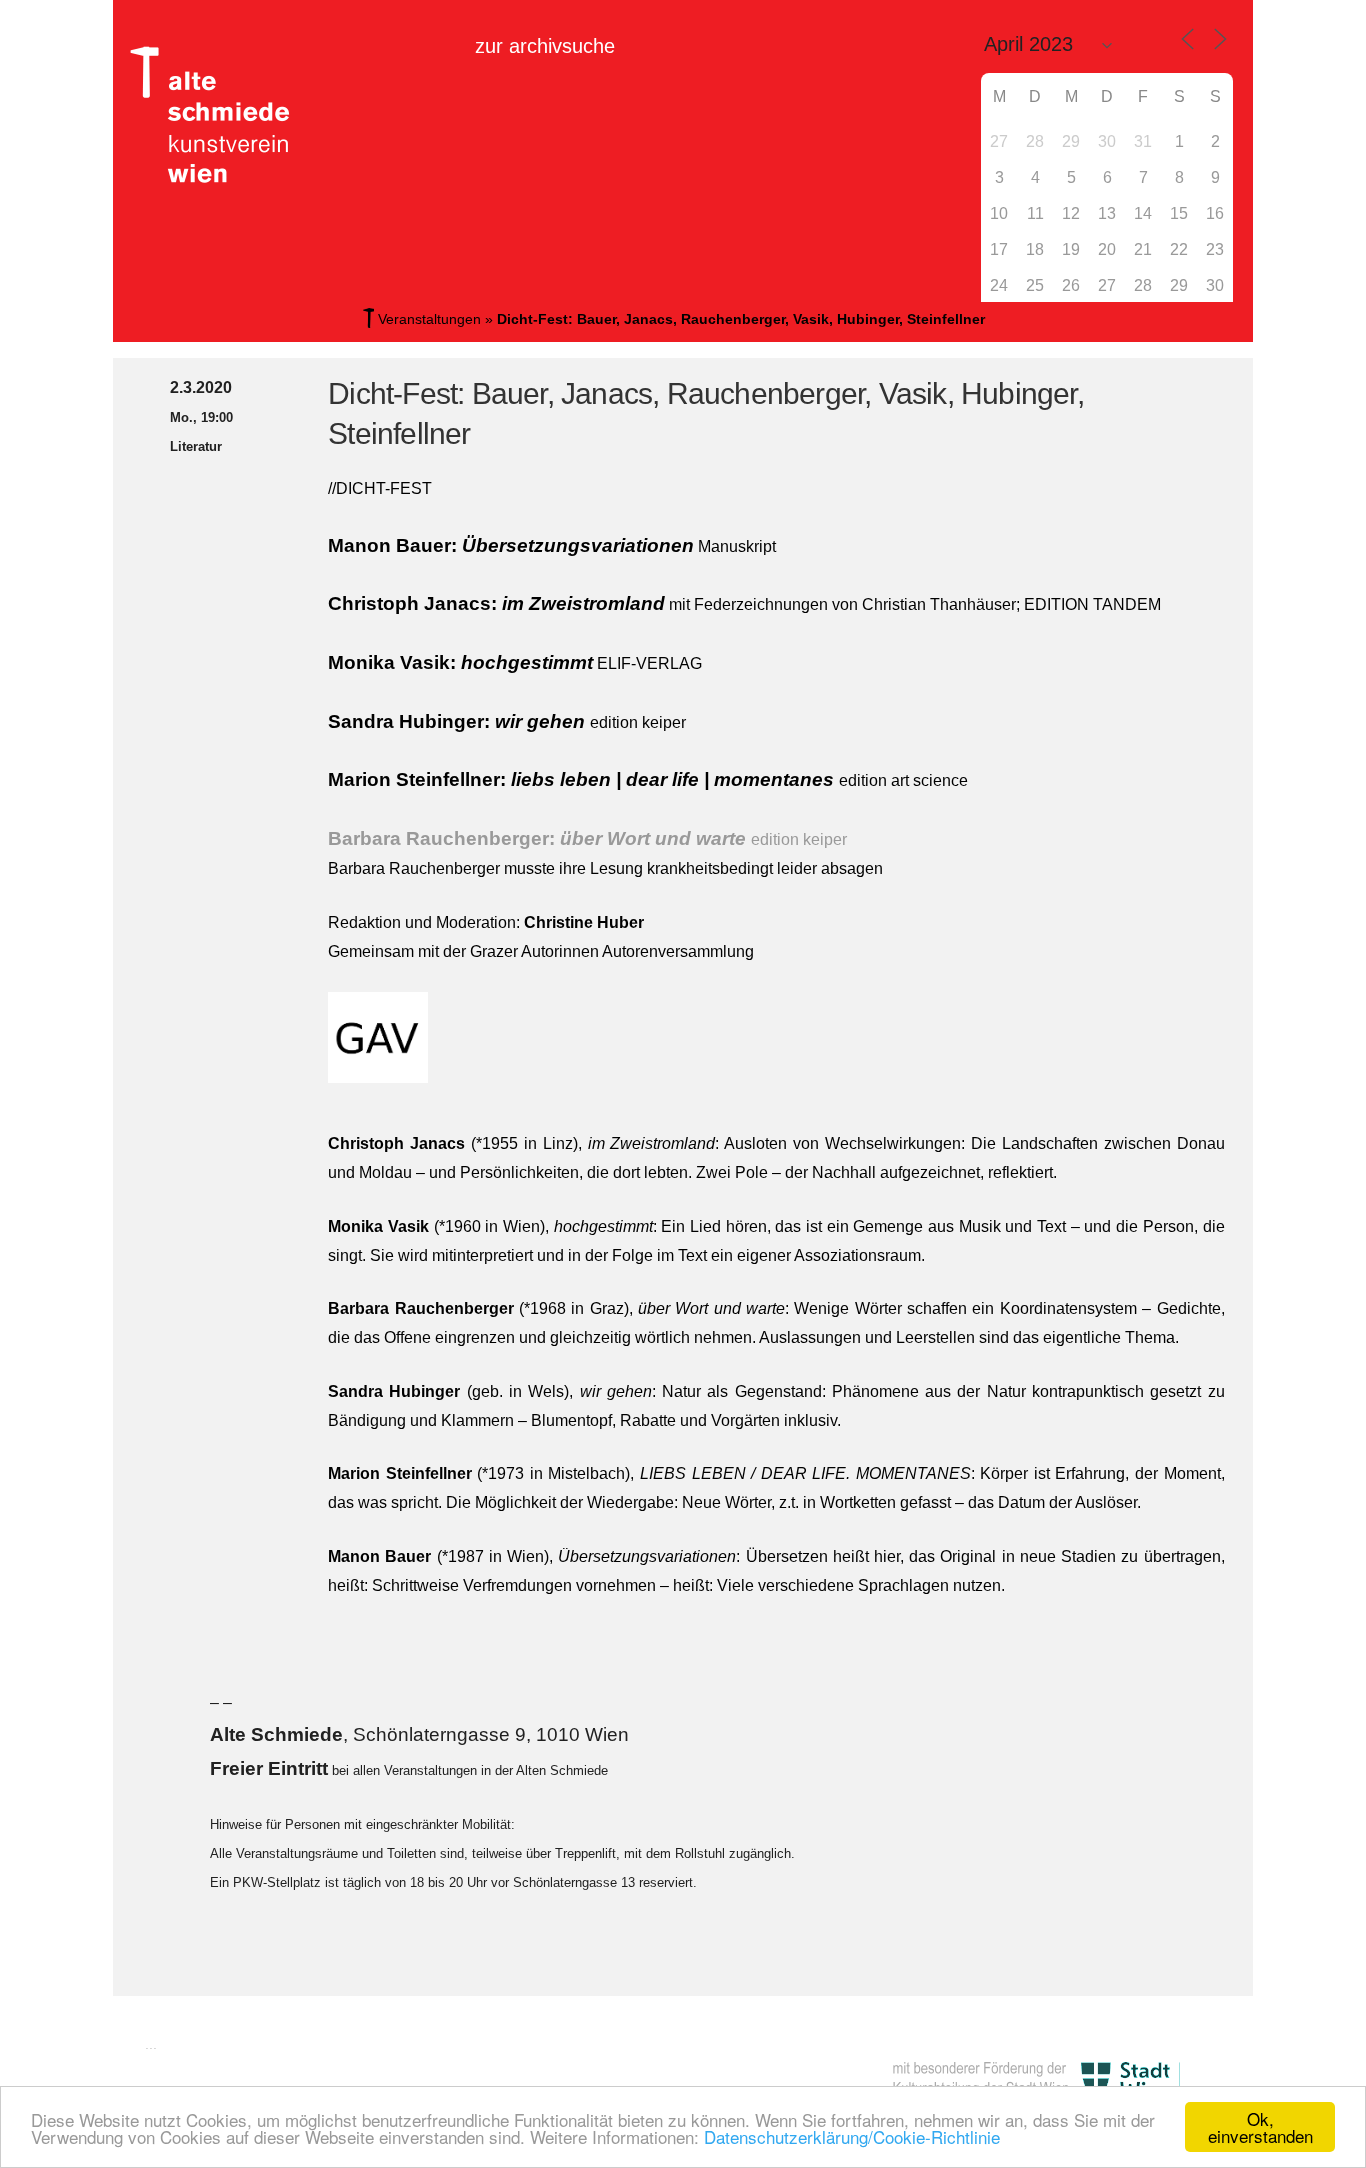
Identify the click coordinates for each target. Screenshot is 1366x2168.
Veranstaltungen (429, 319)
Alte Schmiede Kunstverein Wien (218, 115)
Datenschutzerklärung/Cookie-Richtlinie (852, 2136)
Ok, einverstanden (1260, 2127)
